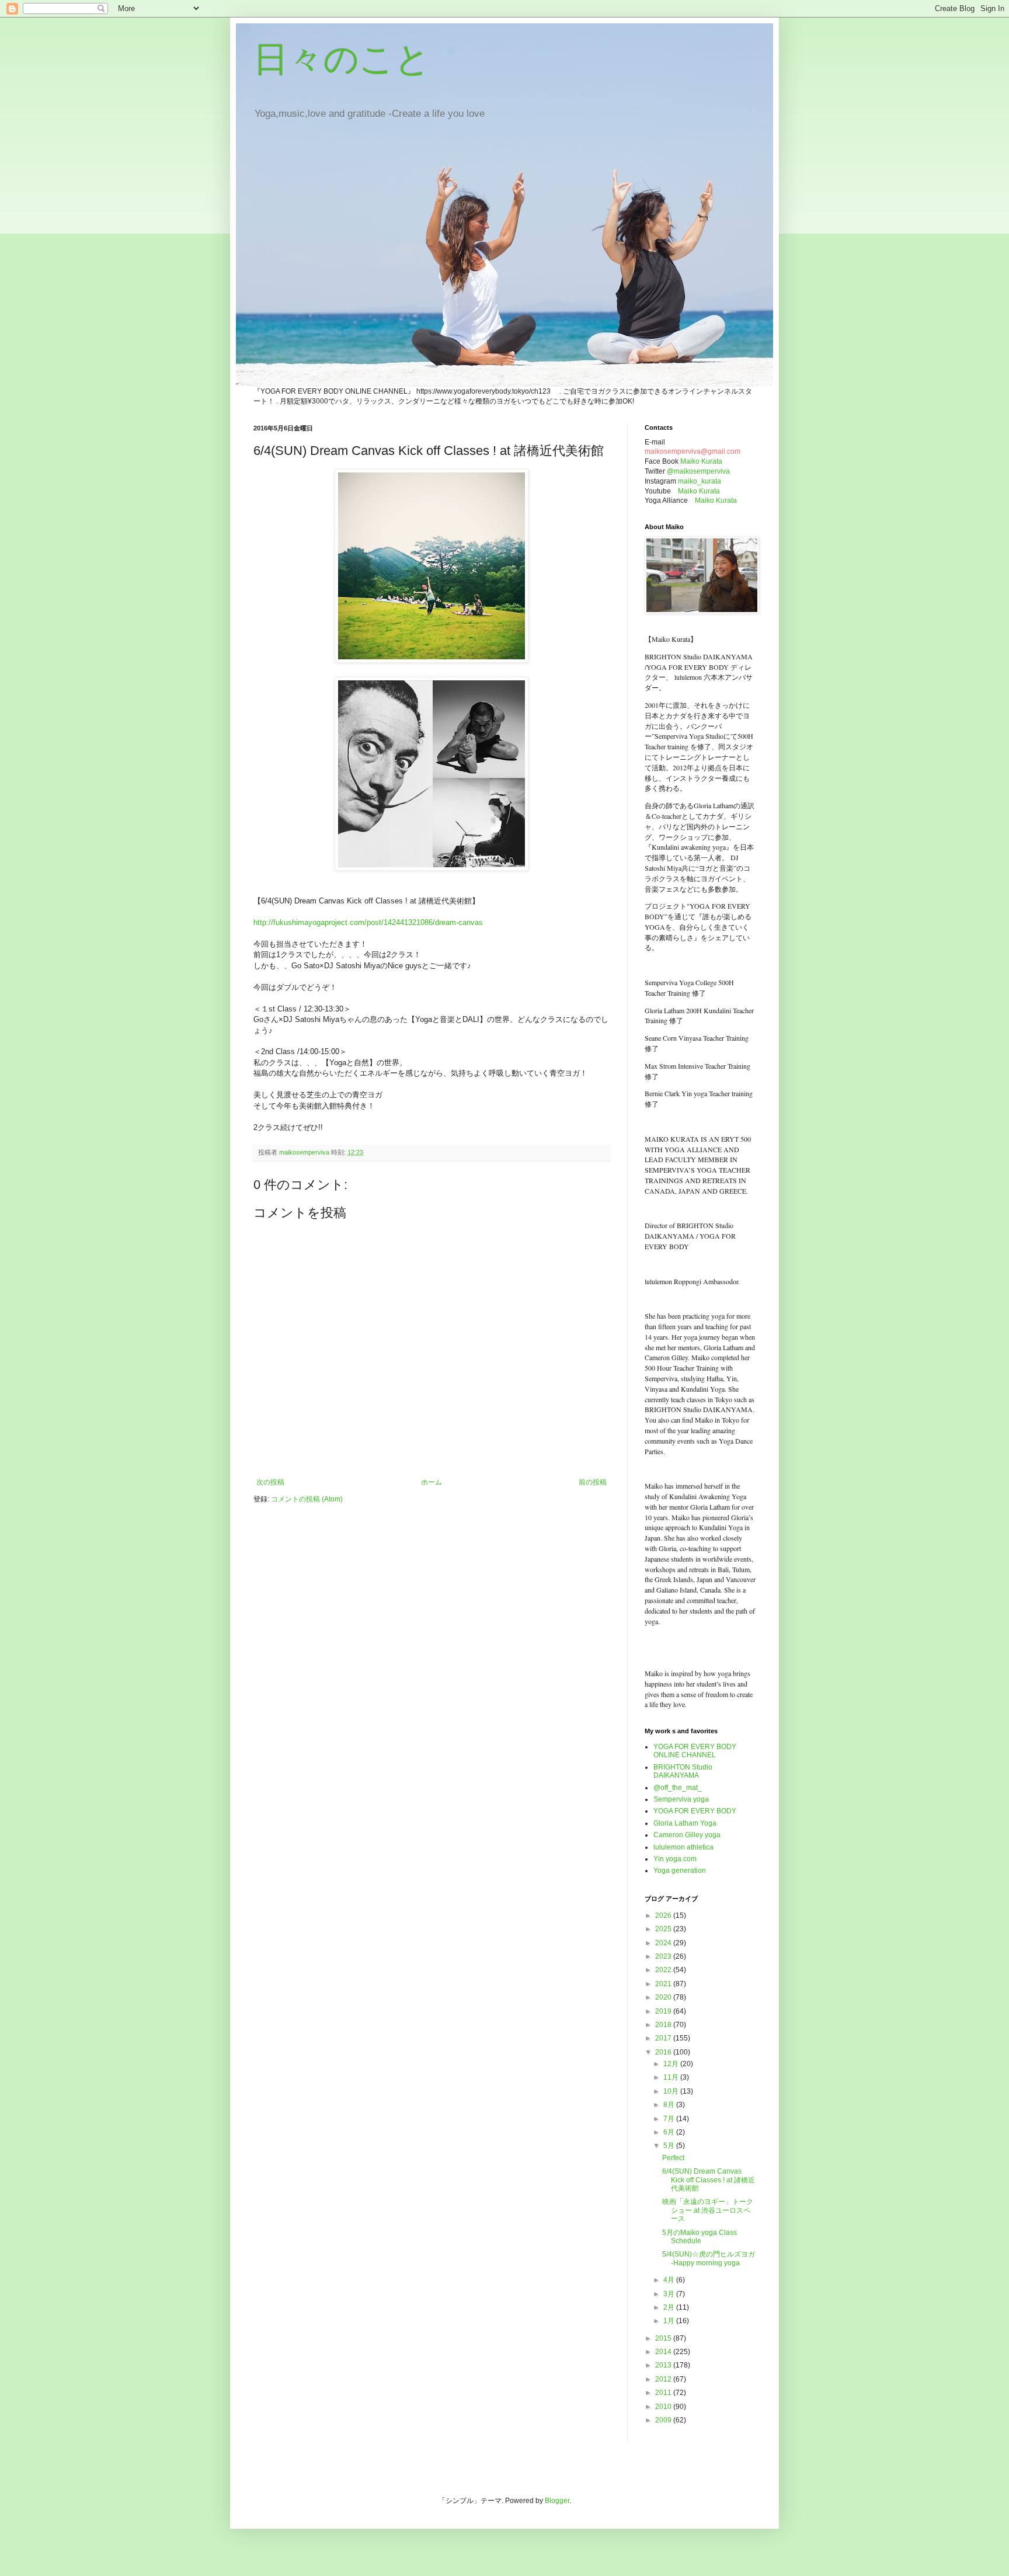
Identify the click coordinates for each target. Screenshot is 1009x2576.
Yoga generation (680, 1871)
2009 (664, 2420)
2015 (664, 2338)
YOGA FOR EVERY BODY (695, 1811)
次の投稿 (270, 1482)
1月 (670, 2321)
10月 (672, 2091)
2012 (664, 2379)
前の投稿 (593, 1482)
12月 (672, 2064)
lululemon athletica (683, 1847)
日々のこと (342, 59)
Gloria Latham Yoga (685, 1823)
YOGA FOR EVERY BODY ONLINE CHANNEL (695, 1751)
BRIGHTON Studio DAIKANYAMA (683, 1771)
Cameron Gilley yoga (687, 1835)
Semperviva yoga (681, 1799)
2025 (664, 1929)
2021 (664, 1984)
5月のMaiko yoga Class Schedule (700, 2237)
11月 (672, 2077)
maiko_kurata (700, 481)
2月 (670, 2307)
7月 (670, 2119)
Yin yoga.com (675, 1859)
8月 (670, 2105)
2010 (664, 2407)
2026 (664, 1916)
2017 (664, 2038)
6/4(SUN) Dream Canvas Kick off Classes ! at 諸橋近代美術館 (709, 2180)
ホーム (432, 1482)
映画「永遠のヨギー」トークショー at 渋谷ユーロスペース (708, 2210)
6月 (670, 2132)
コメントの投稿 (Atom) (307, 1499)
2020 (664, 1997)
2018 (664, 2025)
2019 (664, 2011)
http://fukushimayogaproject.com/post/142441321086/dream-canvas (368, 922)
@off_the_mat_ (678, 1788)
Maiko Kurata (701, 461)
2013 (664, 2365)
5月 (670, 2146)
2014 (664, 2352)
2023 (664, 1956)
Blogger (557, 2501)
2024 (664, 1943)
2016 (664, 2052)
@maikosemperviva (698, 471)
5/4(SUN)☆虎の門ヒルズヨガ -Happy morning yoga (709, 2258)
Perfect (673, 2158)
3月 (670, 2294)
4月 (670, 2280)
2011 (664, 2393)
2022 (664, 1970)
